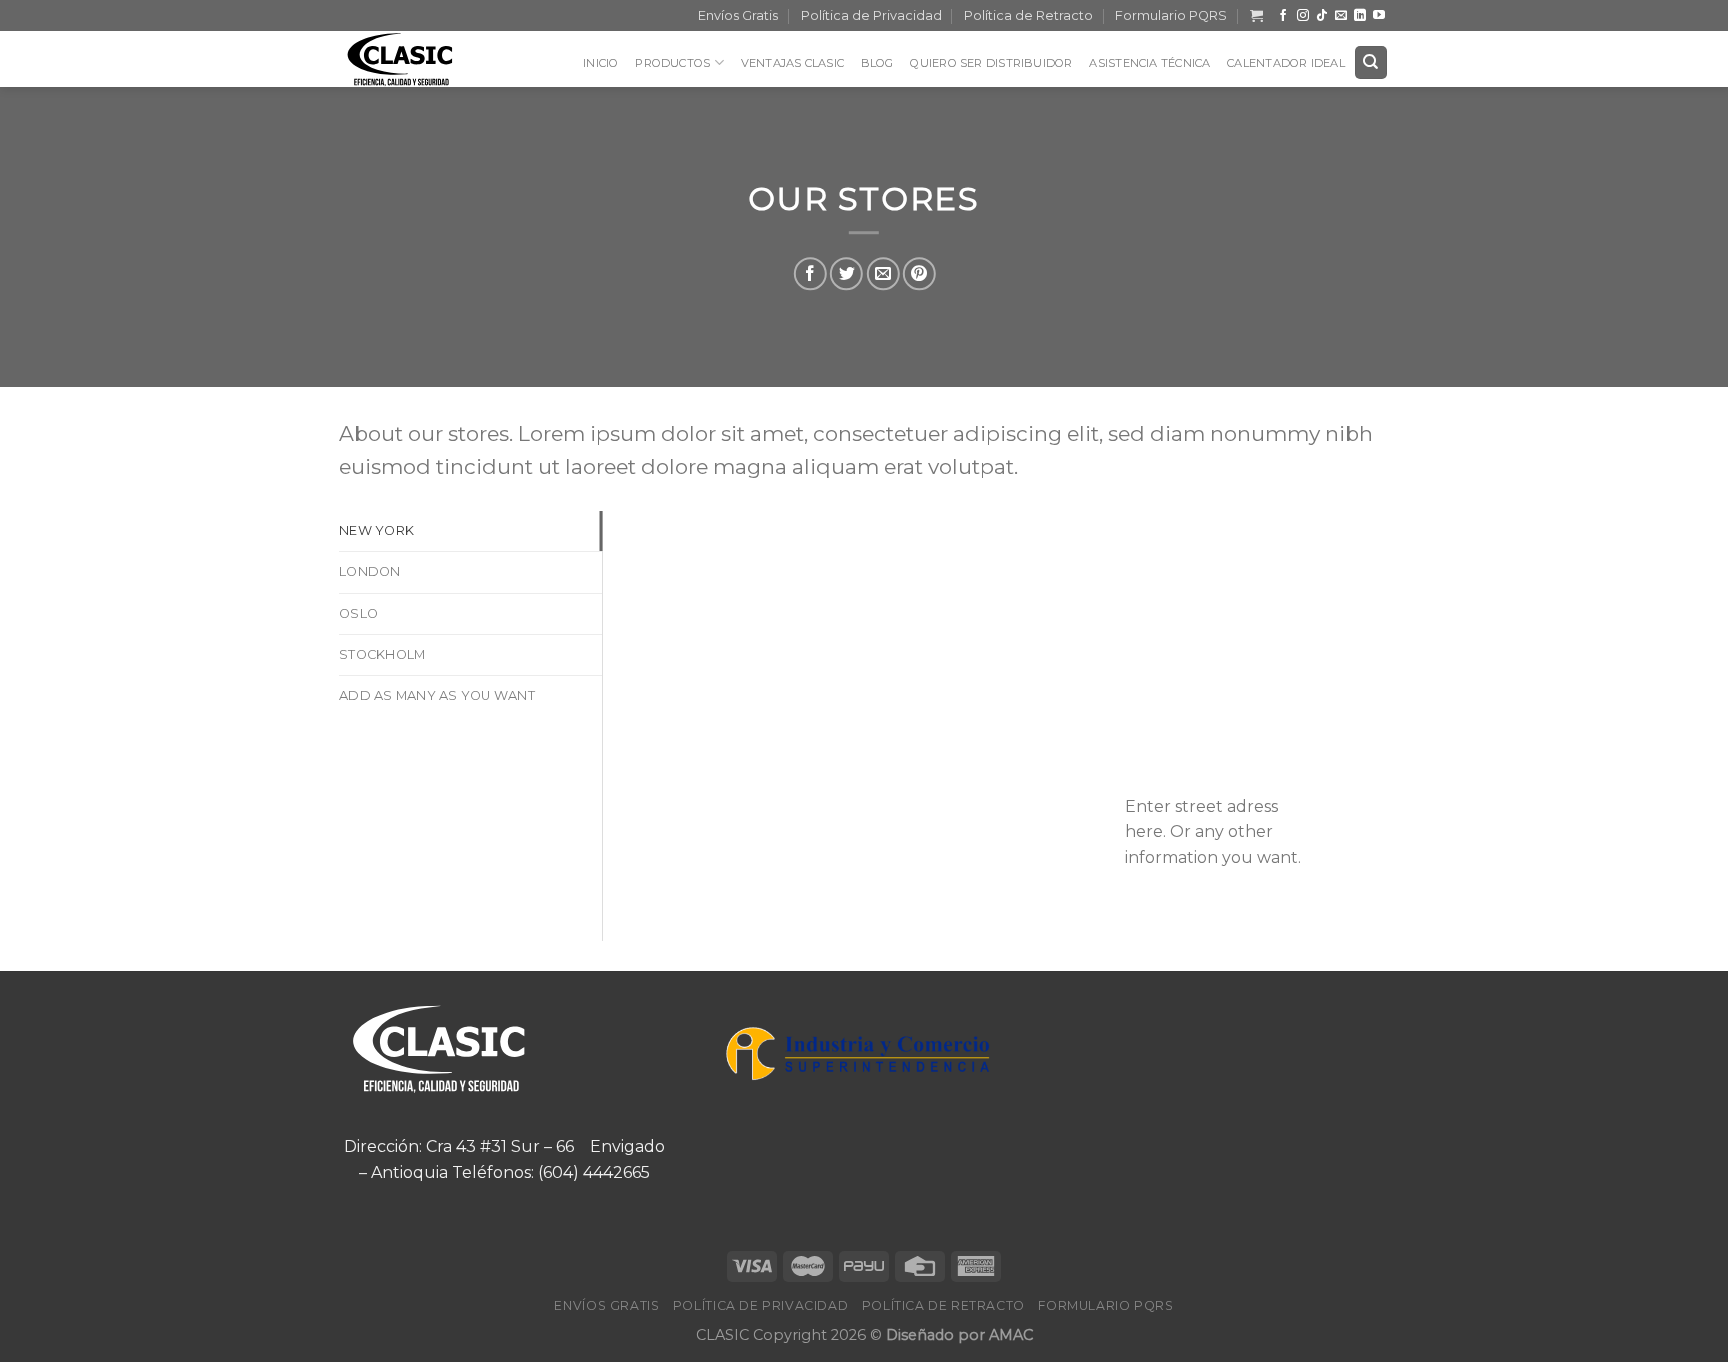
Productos (672, 63)
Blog (877, 63)
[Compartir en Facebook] (810, 273)
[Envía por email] (882, 273)
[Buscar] (1371, 62)
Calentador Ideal (1286, 63)
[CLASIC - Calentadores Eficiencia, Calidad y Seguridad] (414, 59)
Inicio (600, 63)
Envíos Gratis (738, 15)
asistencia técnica (1149, 63)
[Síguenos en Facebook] (1283, 16)
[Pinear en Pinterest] (918, 273)
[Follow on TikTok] (1322, 16)
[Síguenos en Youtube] (1379, 16)
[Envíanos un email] (1341, 16)
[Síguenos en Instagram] (1303, 16)
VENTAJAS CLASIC (792, 63)
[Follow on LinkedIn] (1360, 16)
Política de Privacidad (871, 15)
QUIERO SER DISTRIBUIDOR (991, 63)
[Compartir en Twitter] (846, 273)
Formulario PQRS (1171, 15)
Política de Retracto (1028, 15)
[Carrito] (1256, 15)
